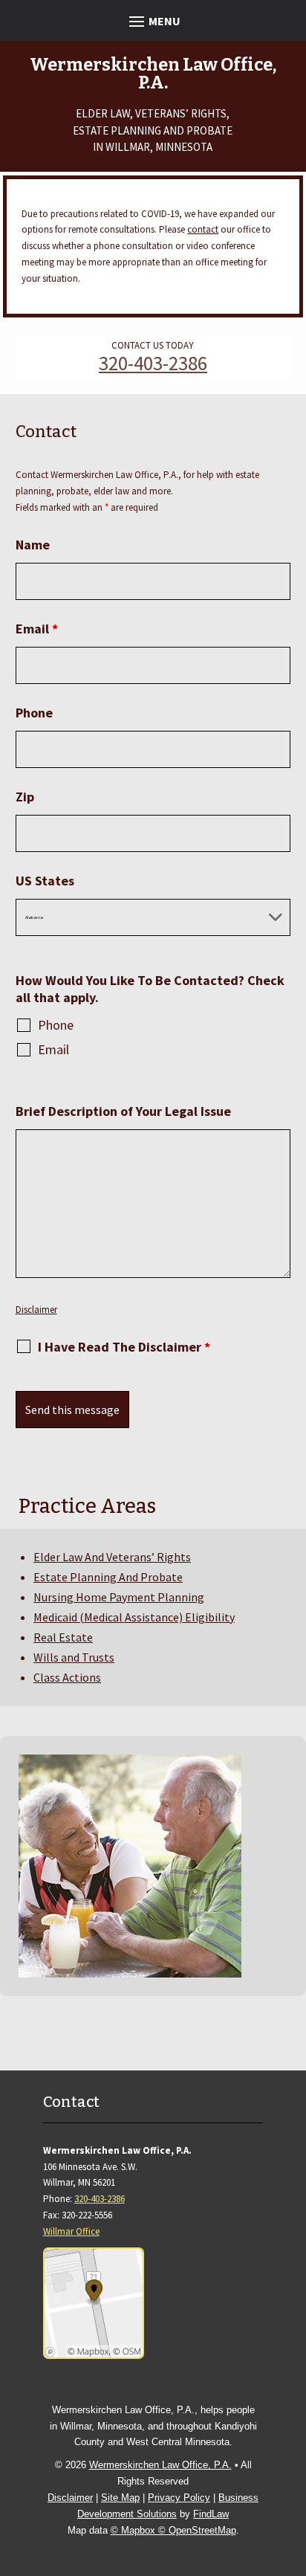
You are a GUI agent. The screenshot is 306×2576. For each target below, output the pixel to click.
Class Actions (67, 1677)
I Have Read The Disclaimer (124, 1347)
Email (37, 629)
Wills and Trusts (74, 1657)
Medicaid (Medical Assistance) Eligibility (134, 1617)
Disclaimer (36, 1310)
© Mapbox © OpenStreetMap (173, 2530)
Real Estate (63, 1637)
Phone (34, 713)
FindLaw (211, 2514)
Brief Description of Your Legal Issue (123, 1111)
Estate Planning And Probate (108, 1577)
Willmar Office (71, 2231)
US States (45, 881)
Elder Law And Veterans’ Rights (112, 1557)
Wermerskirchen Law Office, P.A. (160, 2465)
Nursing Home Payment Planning (119, 1597)
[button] (153, 20)
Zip (25, 797)
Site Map (120, 2498)
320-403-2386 (153, 363)
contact (203, 229)
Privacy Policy (179, 2498)
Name (33, 545)
